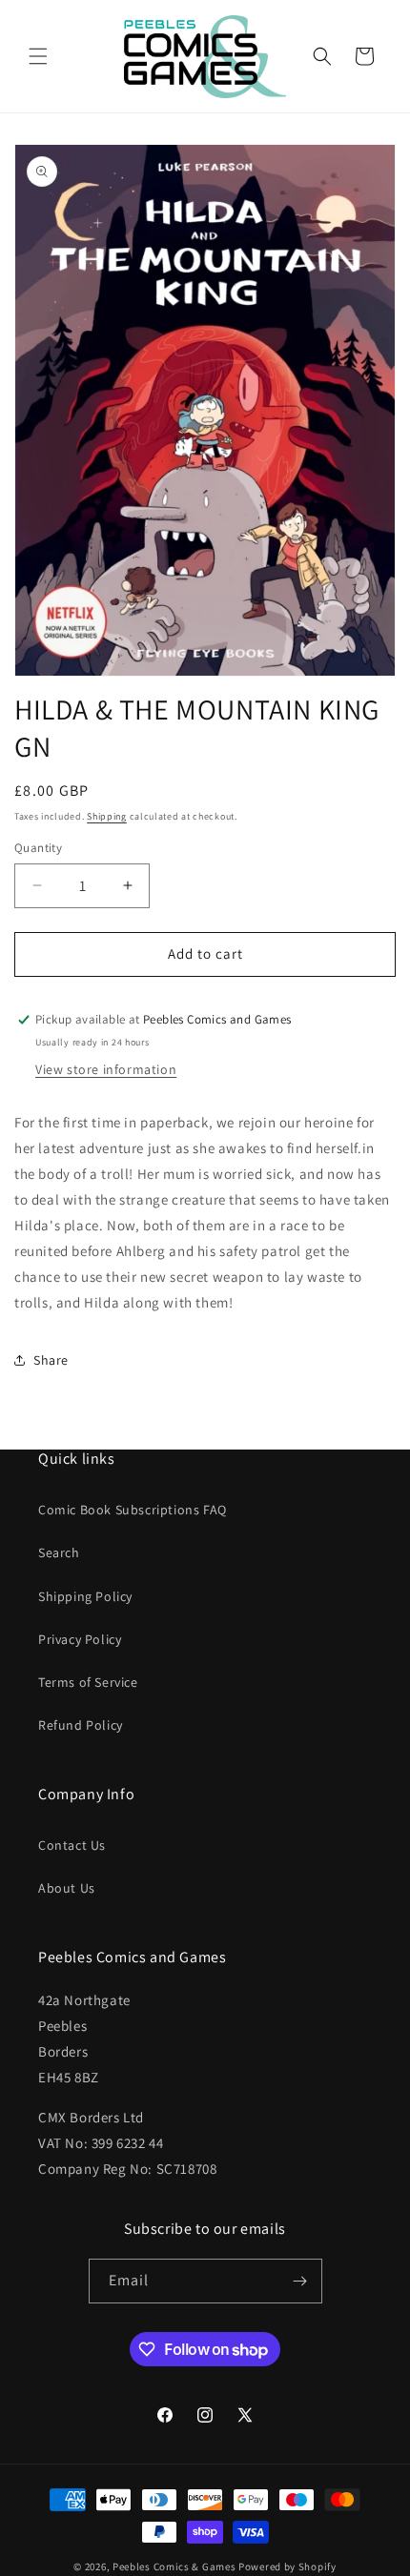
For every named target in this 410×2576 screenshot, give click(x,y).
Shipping (107, 816)
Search (59, 1552)
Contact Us (72, 1845)
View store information (106, 1069)
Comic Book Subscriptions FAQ (133, 1510)
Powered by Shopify (287, 2566)
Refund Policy (81, 1725)
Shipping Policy (85, 1596)
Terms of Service (88, 1682)
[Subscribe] (300, 2281)
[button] (38, 56)
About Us (67, 1888)
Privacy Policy (80, 1639)
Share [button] (51, 1360)
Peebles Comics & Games (174, 2566)
